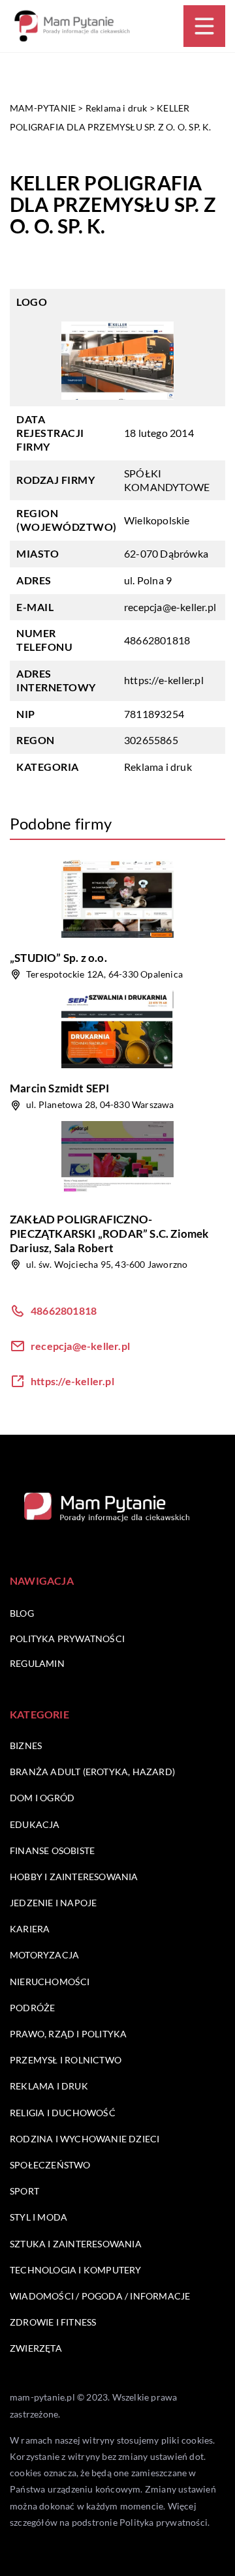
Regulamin (37, 1663)
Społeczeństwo (50, 2165)
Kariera (30, 1929)
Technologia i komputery (76, 2270)
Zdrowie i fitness (53, 2322)
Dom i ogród (42, 1798)
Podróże (32, 2008)
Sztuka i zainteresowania (76, 2244)
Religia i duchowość (63, 2113)
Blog (22, 1613)
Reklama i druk (158, 767)
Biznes (26, 1745)
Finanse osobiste (52, 1850)
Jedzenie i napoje (53, 1903)
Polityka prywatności (67, 1639)
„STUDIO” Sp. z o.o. (58, 958)
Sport (24, 2191)
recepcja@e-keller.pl (170, 607)
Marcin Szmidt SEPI (60, 1088)
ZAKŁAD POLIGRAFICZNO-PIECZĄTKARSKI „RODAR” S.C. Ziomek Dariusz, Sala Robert (109, 1234)
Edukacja (35, 1824)
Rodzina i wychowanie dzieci (85, 2139)
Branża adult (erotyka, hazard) (92, 1772)
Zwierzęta (36, 2348)
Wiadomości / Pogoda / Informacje (100, 2296)
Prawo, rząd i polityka (68, 2034)
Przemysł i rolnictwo (66, 2060)
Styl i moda (39, 2217)
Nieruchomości (50, 1982)
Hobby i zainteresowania (74, 1877)
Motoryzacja (44, 1955)
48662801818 (157, 640)
